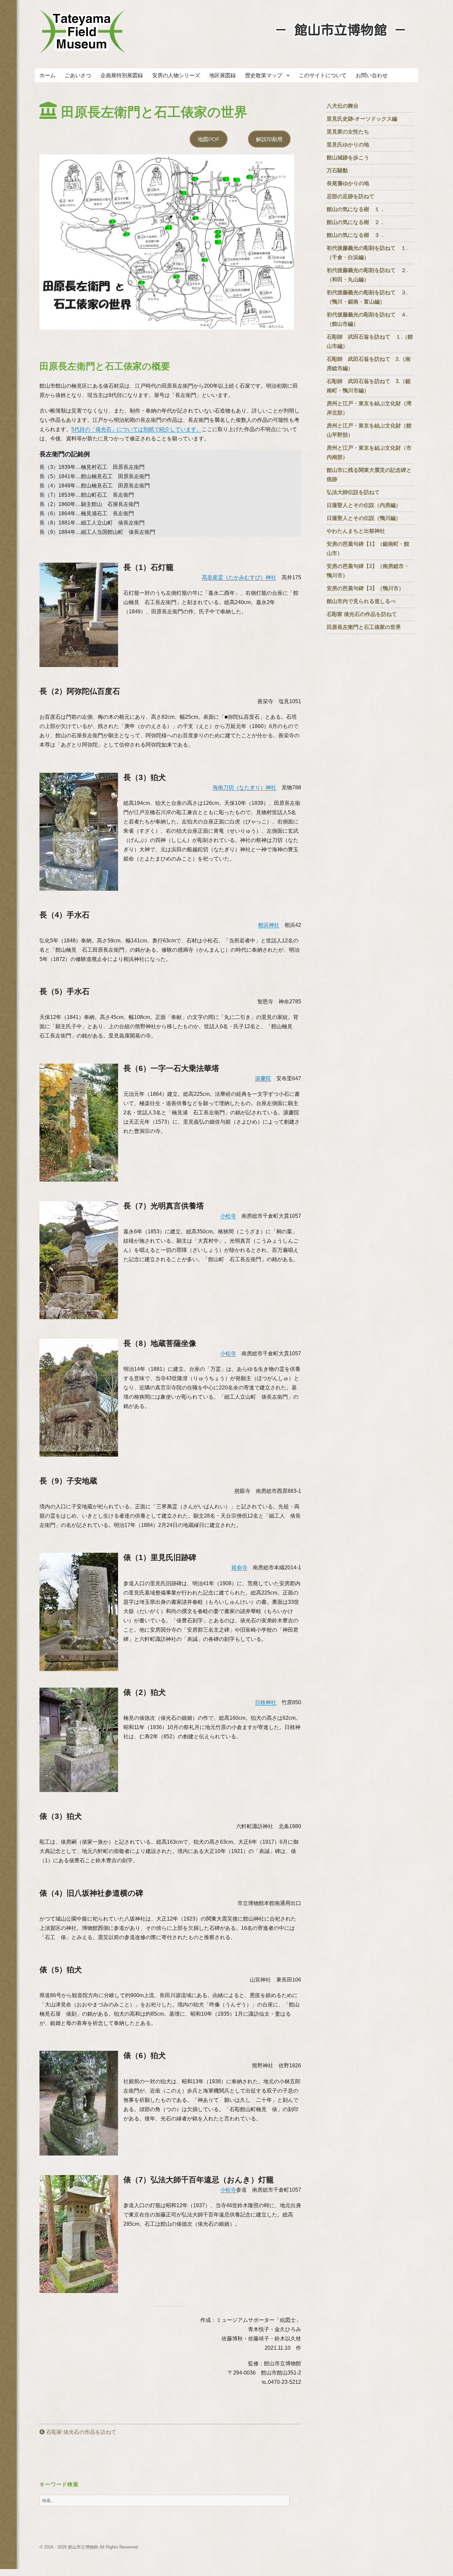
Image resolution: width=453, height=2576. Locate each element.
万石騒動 (337, 170)
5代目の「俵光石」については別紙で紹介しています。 (136, 429)
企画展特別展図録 (122, 75)
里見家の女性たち (348, 132)
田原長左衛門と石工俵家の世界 (364, 627)
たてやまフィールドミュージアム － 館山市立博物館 (83, 31)
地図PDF (209, 139)
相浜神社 (269, 925)
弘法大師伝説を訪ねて (353, 492)
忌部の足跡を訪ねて (351, 196)
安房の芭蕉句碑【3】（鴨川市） (365, 588)
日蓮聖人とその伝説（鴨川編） (364, 518)
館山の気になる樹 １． (356, 209)
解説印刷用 (269, 139)
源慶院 (263, 1078)
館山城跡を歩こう (348, 158)
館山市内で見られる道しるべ (361, 601)
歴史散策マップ (264, 75)
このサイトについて (323, 75)
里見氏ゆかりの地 (348, 145)
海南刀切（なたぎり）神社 (244, 787)
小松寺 (228, 1216)
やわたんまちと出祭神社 (356, 531)
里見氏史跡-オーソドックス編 (362, 119)
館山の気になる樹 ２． (356, 222)
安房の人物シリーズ (176, 75)
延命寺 (239, 1568)
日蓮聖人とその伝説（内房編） (364, 505)
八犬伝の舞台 (343, 106)
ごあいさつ (78, 75)
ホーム (47, 75)
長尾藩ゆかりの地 (348, 183)
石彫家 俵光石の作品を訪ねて (81, 2432)
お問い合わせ (372, 75)
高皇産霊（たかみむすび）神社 (239, 577)
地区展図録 (223, 75)
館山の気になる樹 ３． (356, 235)
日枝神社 (266, 1702)
